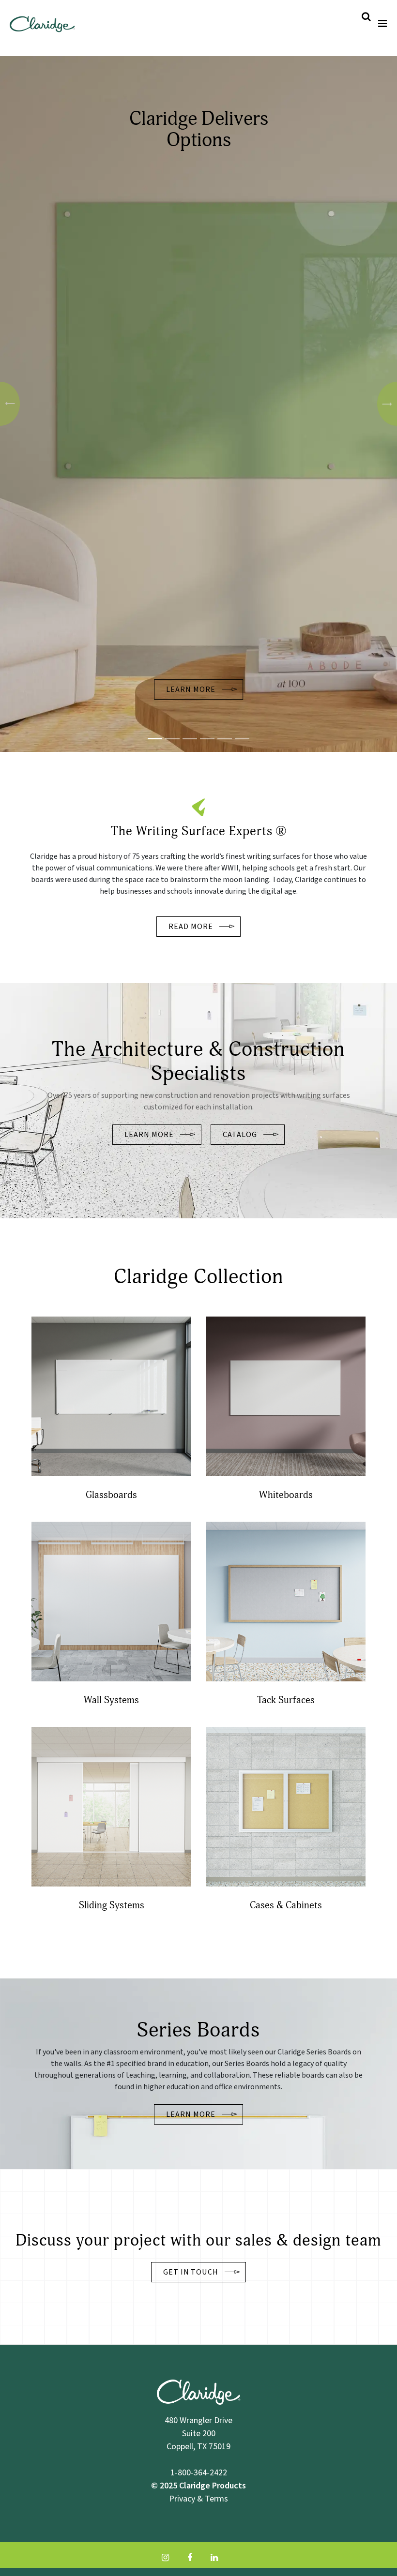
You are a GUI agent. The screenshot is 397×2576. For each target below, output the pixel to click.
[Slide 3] (207, 739)
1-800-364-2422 (199, 2472)
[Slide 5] (242, 739)
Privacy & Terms (198, 2498)
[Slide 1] (155, 739)
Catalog (240, 1135)
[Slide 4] (225, 739)
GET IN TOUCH (191, 2272)
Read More (191, 927)
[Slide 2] (190, 739)
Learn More (191, 689)
